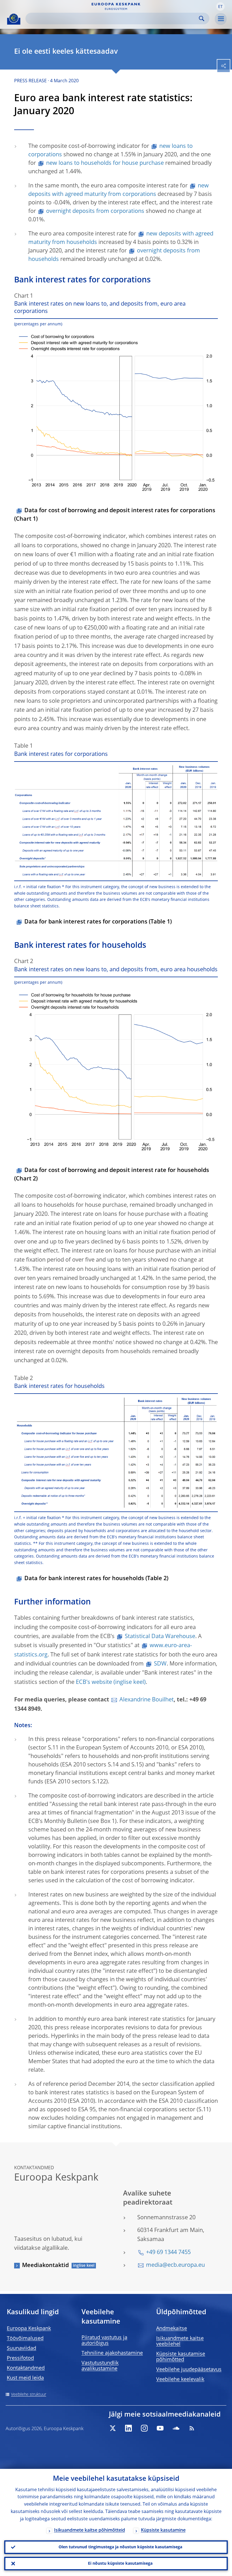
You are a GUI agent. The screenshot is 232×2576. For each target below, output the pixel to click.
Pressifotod (20, 2358)
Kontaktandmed (26, 2368)
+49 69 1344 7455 (168, 2253)
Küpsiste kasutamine (163, 2530)
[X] (113, 2428)
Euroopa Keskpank (29, 2329)
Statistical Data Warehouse (160, 1637)
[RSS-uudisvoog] (192, 2428)
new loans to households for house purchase (105, 163)
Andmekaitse (172, 2329)
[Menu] (221, 19)
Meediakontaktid (45, 2266)
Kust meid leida (25, 2378)
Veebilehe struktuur (29, 2395)
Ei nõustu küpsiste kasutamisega (120, 2564)
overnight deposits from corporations (95, 211)
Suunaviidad (22, 2348)
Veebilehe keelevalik (180, 2380)
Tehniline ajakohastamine (112, 2353)
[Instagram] (144, 2428)
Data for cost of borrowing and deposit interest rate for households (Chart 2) (112, 1175)
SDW (160, 1664)
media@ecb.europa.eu (175, 2265)
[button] (220, 7)
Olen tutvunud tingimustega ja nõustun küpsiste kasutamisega (120, 2547)
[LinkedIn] (128, 2428)
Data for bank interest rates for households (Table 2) (96, 1579)
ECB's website (94, 1682)
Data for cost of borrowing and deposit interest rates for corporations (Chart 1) (115, 515)
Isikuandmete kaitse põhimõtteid (90, 2530)
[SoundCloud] (176, 2428)
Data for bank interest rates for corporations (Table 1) (98, 922)
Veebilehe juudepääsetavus (189, 2370)
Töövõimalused (25, 2339)
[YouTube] (160, 2428)
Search (202, 19)
